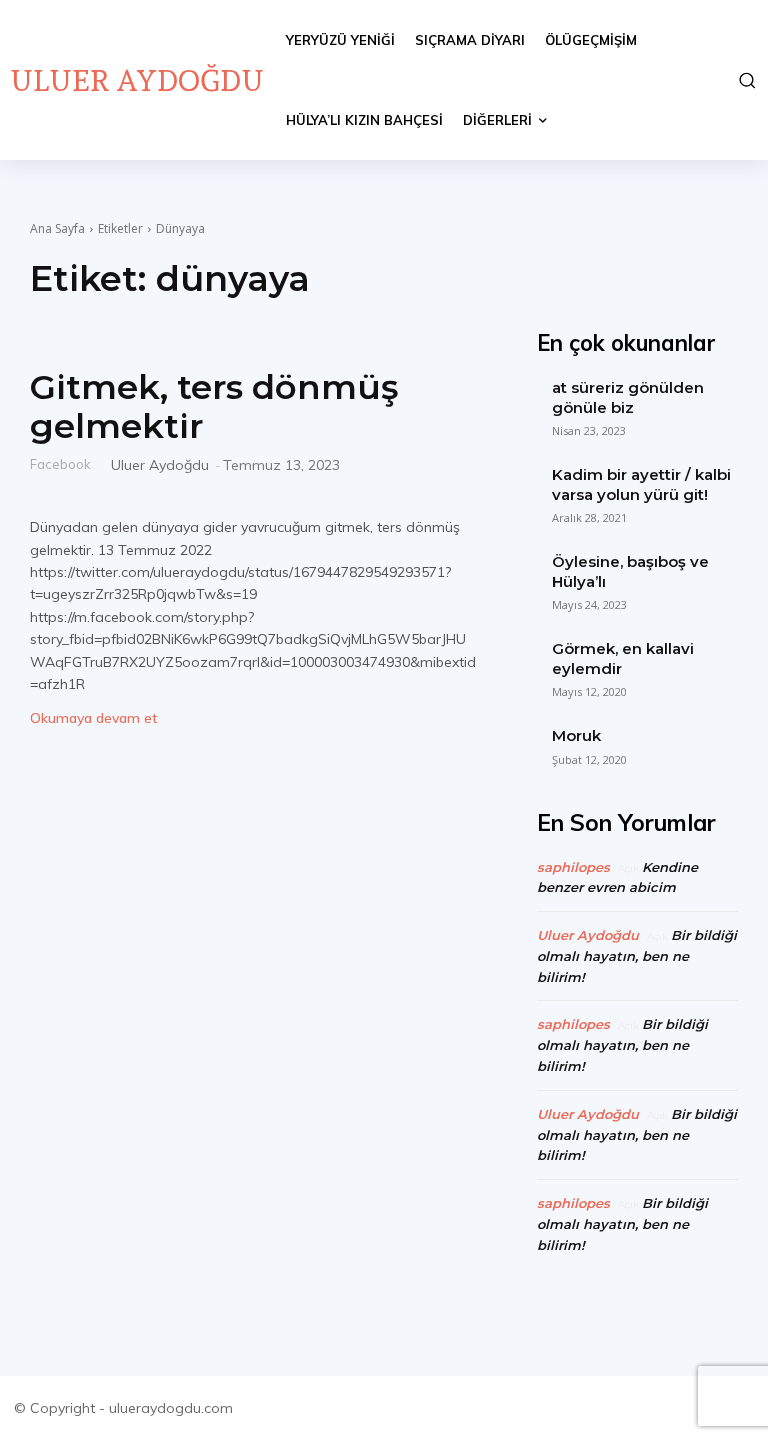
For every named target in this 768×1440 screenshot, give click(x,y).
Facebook (60, 463)
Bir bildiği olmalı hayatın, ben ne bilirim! (637, 956)
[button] (745, 80)
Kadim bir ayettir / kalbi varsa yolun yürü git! (641, 484)
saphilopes (573, 867)
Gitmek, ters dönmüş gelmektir (214, 406)
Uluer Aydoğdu (160, 465)
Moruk (576, 735)
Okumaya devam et (93, 718)
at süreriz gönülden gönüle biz (628, 397)
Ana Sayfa (57, 228)
